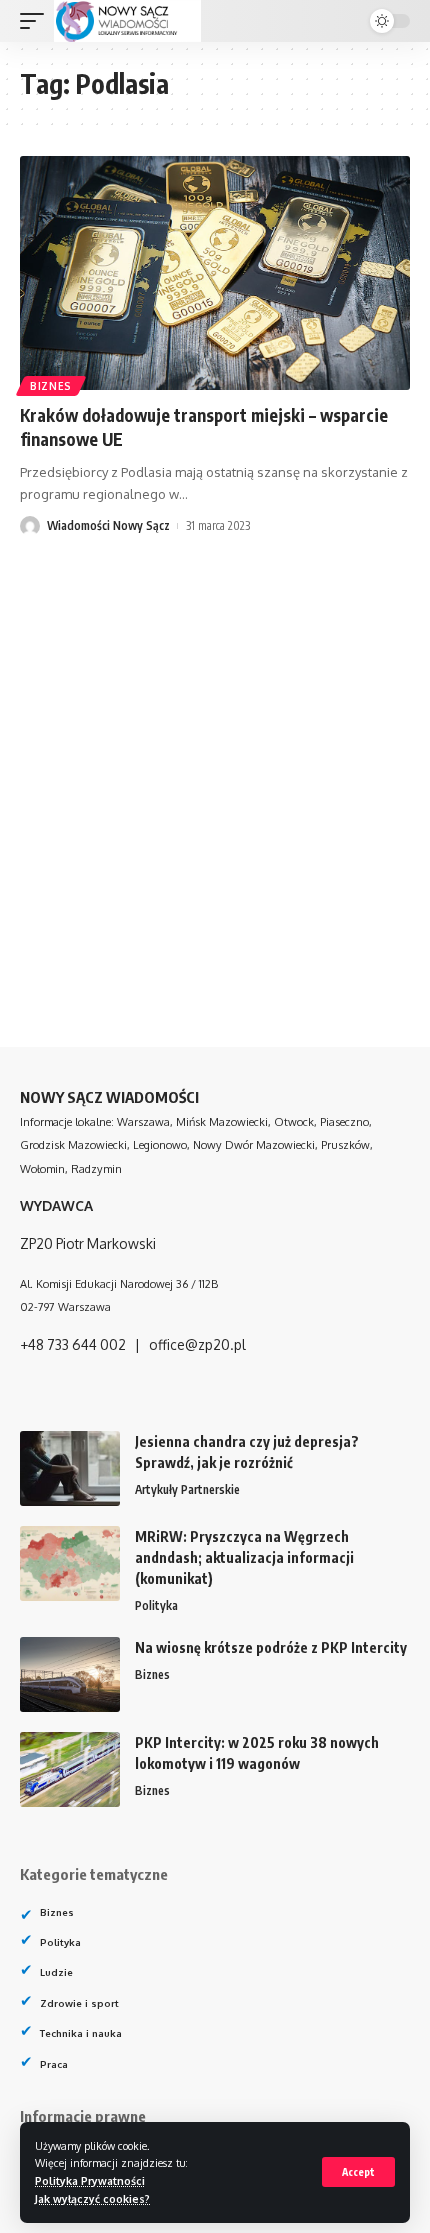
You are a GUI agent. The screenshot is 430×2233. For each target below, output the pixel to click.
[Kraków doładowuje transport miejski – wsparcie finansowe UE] (215, 273)
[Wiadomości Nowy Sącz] (127, 21)
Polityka (156, 1605)
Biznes (51, 386)
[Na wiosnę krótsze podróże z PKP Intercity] (70, 1674)
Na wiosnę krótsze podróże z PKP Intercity (271, 1647)
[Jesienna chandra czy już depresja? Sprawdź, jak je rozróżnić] (70, 1468)
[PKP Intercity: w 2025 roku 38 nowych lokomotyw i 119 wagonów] (70, 1769)
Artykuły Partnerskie (187, 1489)
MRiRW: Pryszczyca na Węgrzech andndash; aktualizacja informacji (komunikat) (244, 1557)
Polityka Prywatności (90, 2180)
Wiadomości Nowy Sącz (108, 525)
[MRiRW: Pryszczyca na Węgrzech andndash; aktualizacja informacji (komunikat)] (70, 1563)
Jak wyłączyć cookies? (92, 2198)
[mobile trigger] (37, 21)
